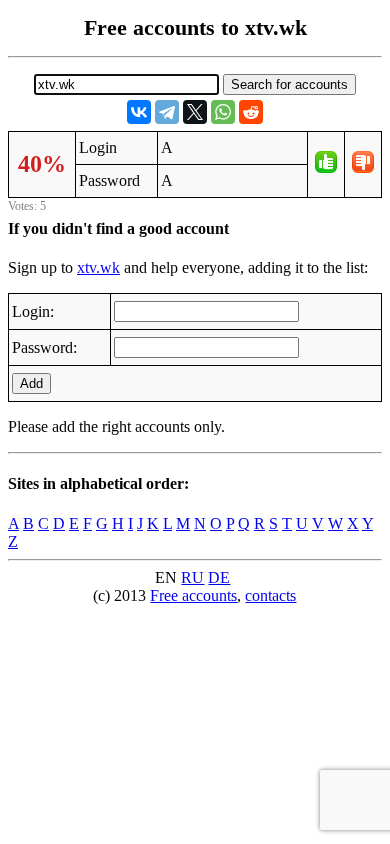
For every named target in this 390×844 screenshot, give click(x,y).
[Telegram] (167, 112)
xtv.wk (98, 267)
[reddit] (251, 112)
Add (31, 383)
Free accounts (193, 595)
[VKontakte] (139, 112)
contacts (270, 595)
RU (192, 577)
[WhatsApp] (223, 112)
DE (219, 577)
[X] (195, 112)
